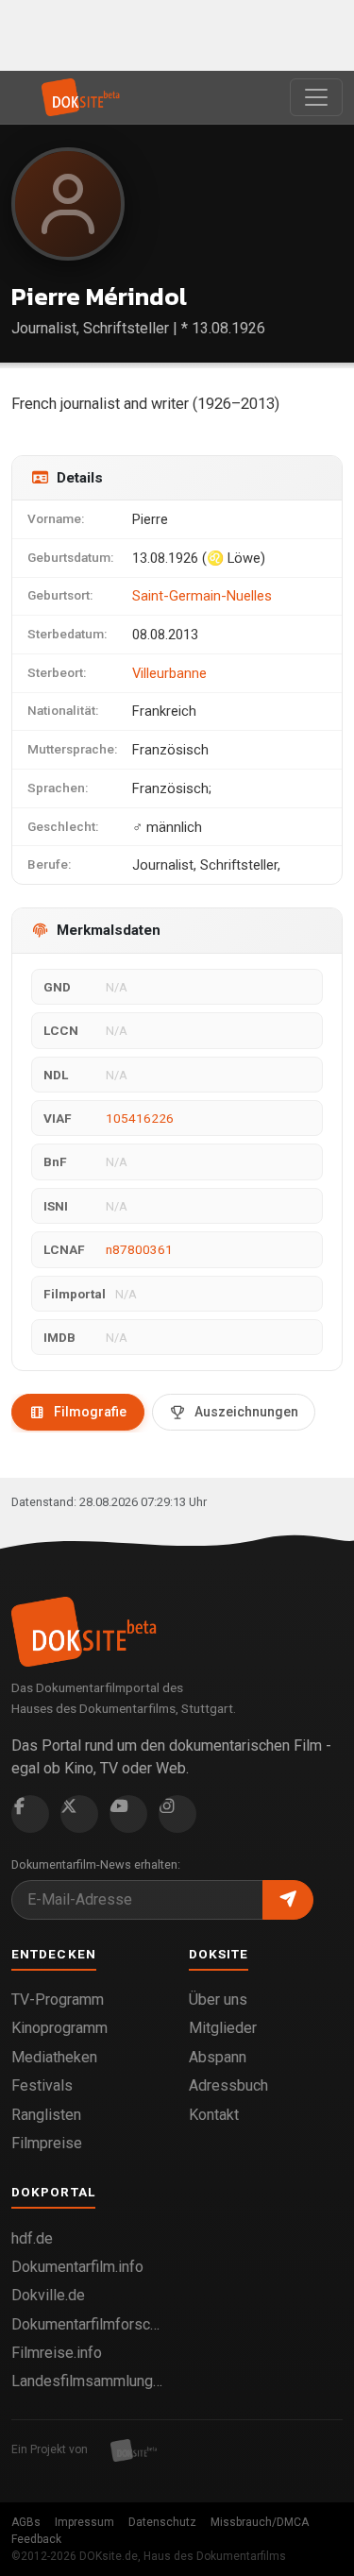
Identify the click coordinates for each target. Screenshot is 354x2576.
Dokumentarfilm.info (77, 2267)
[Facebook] (30, 1814)
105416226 (140, 1118)
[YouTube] (128, 1814)
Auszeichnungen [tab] (246, 1412)
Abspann (218, 2057)
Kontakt (214, 2115)
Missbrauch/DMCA (260, 2522)
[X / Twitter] (79, 1814)
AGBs (26, 2522)
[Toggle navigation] (316, 97)
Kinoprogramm (59, 2028)
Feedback (36, 2539)
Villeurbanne (169, 673)
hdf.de (32, 2238)
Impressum (84, 2522)
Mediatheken (54, 2057)
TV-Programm (58, 2000)
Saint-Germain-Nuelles (202, 596)
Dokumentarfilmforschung (89, 2324)
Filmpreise (47, 2143)
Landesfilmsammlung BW (89, 2381)
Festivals (42, 2085)
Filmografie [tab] (90, 1412)
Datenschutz (162, 2522)
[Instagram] (177, 1814)
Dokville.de (48, 2295)
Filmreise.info (57, 2353)
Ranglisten (46, 2115)
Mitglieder (223, 2028)
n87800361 (139, 1249)
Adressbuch (228, 2085)
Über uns (218, 2000)
